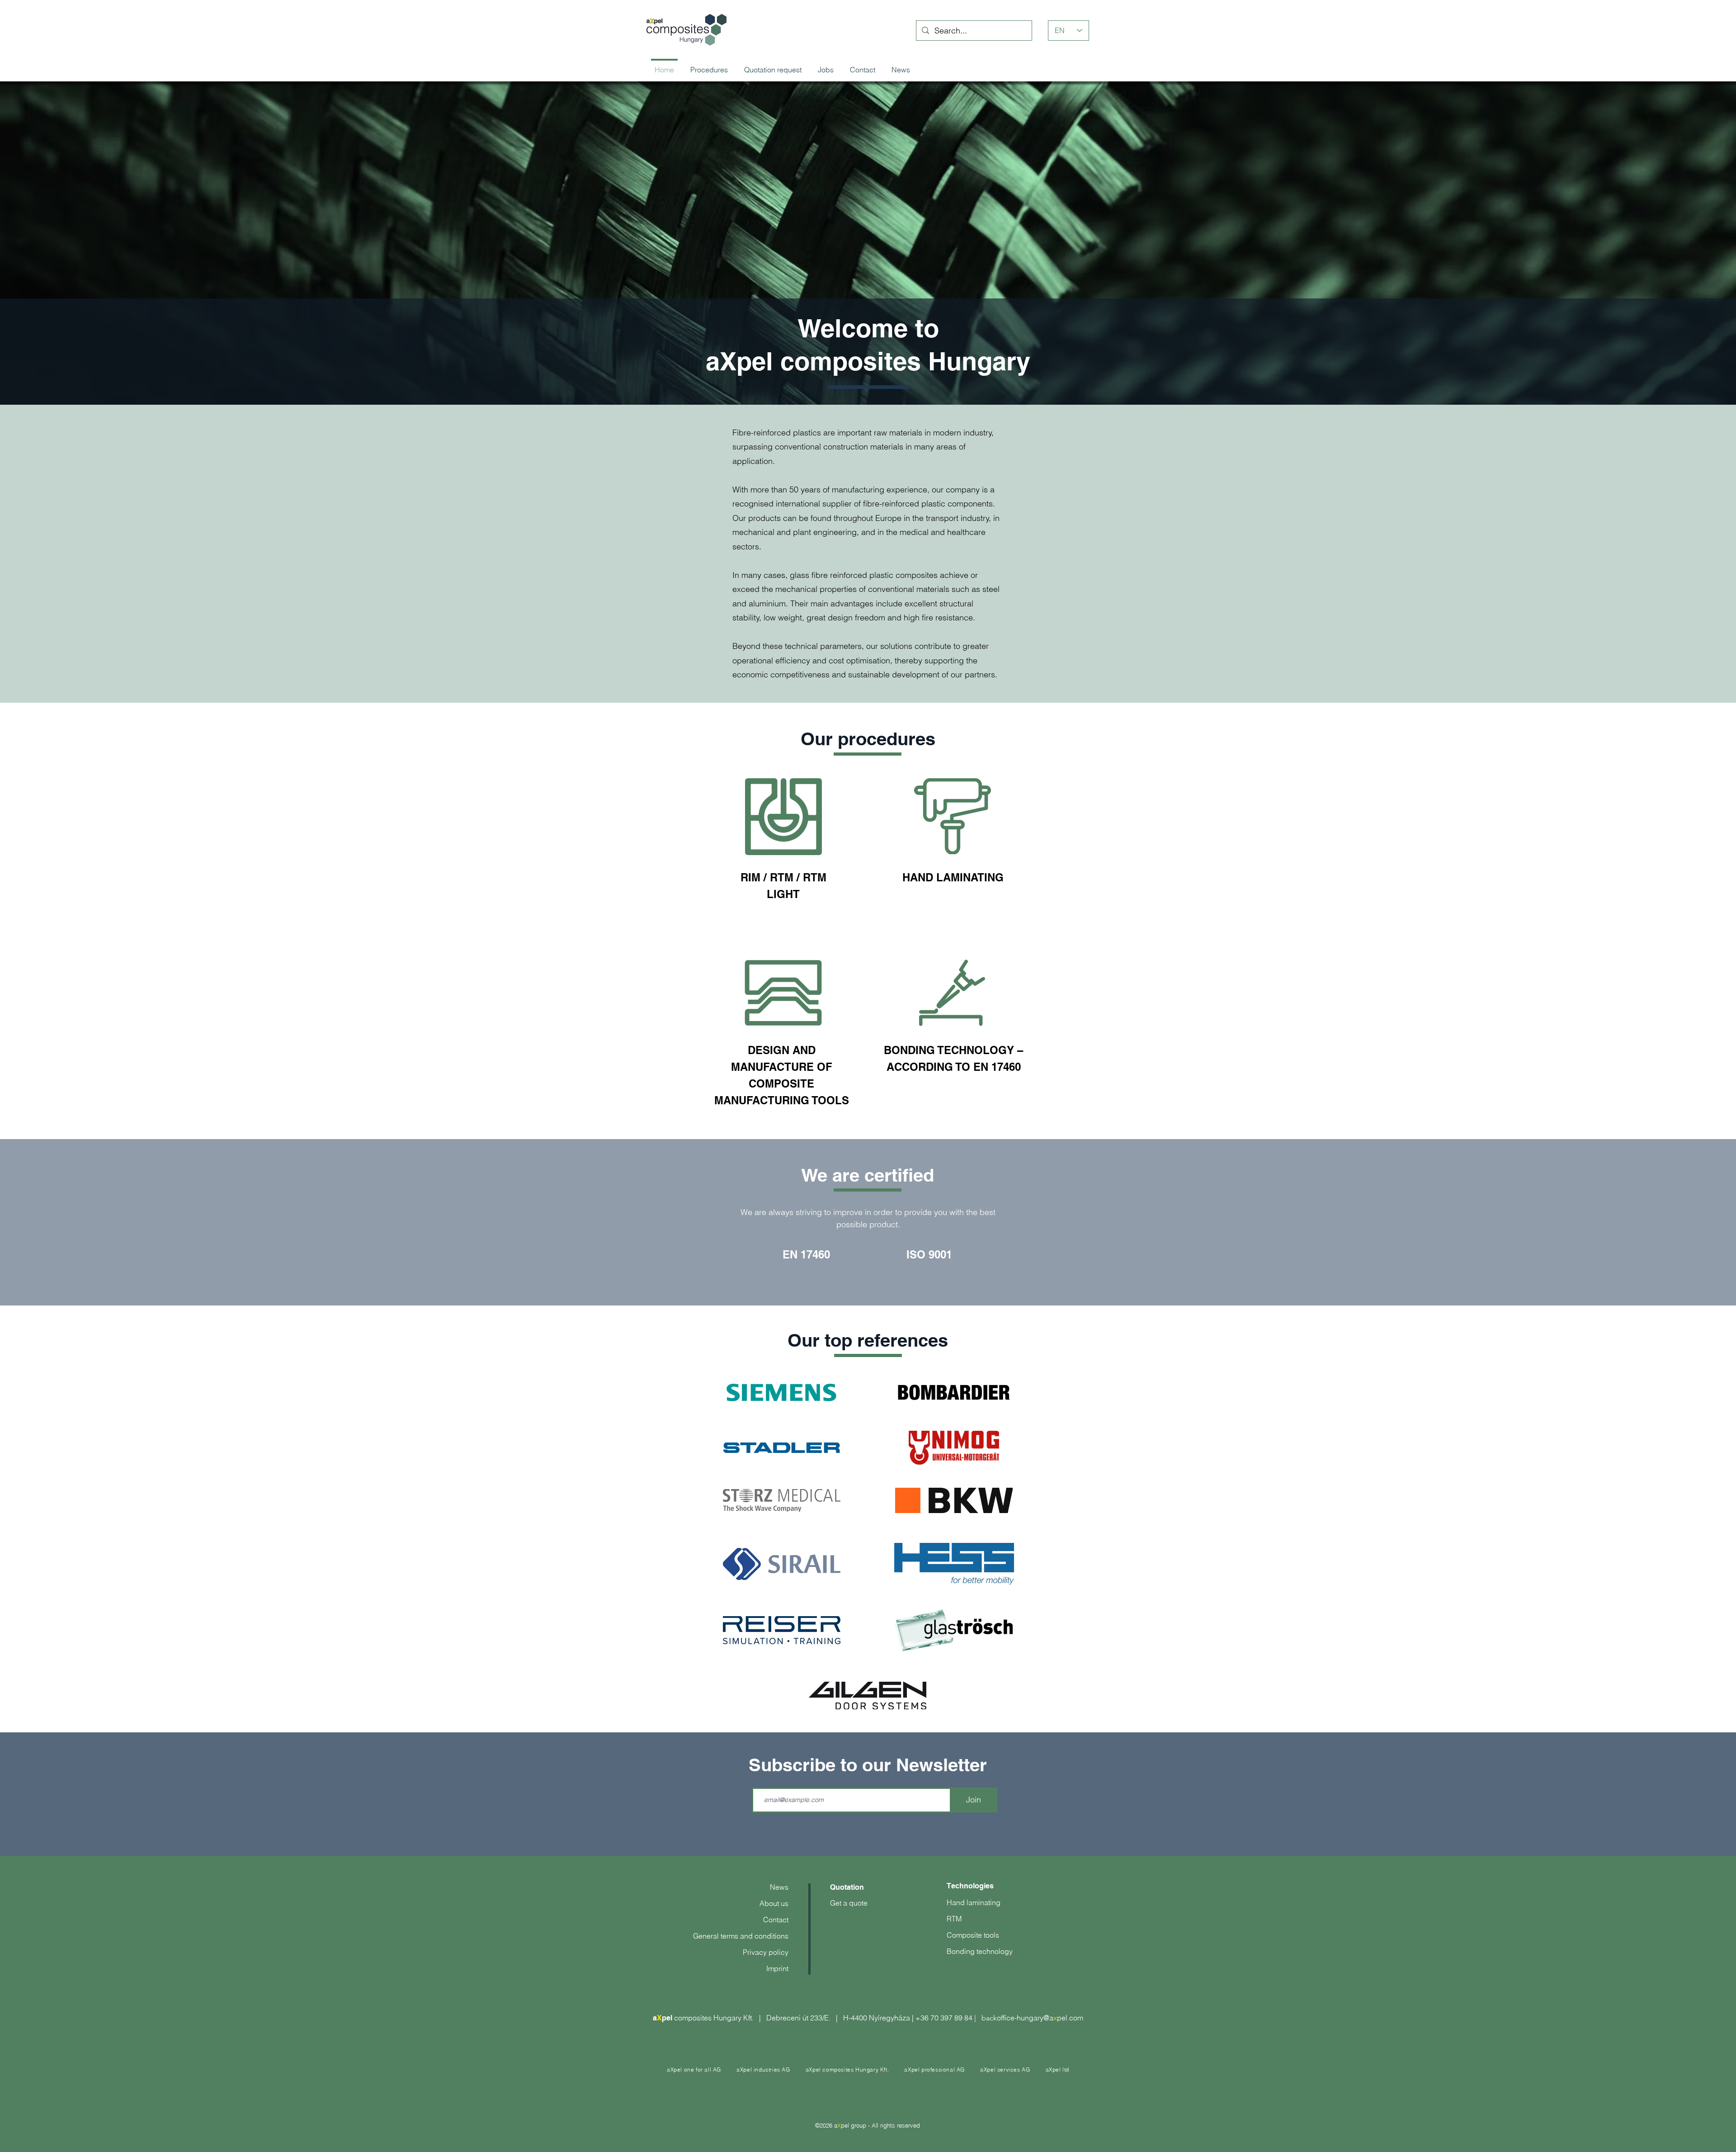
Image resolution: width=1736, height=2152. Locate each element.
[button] (763, 2069)
